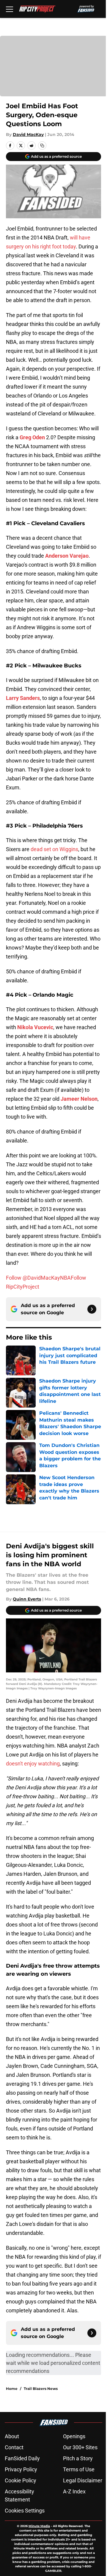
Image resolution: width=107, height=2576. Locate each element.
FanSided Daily (22, 2458)
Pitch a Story (78, 2458)
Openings (74, 2436)
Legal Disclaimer (83, 2480)
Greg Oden (32, 437)
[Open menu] (10, 9)
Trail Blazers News (41, 2389)
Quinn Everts (27, 1599)
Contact (14, 2447)
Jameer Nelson (79, 1099)
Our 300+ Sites (80, 2447)
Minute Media (39, 2526)
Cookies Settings (25, 2511)
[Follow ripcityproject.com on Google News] (92, 1309)
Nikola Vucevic (35, 1027)
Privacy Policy (21, 2469)
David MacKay (28, 134)
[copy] (42, 146)
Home (12, 2389)
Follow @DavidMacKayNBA (38, 1278)
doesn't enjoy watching (33, 1764)
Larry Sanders (23, 698)
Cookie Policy (21, 2480)
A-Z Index (74, 2491)
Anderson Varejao (67, 556)
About (12, 2436)
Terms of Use (79, 2469)
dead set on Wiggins (54, 849)
